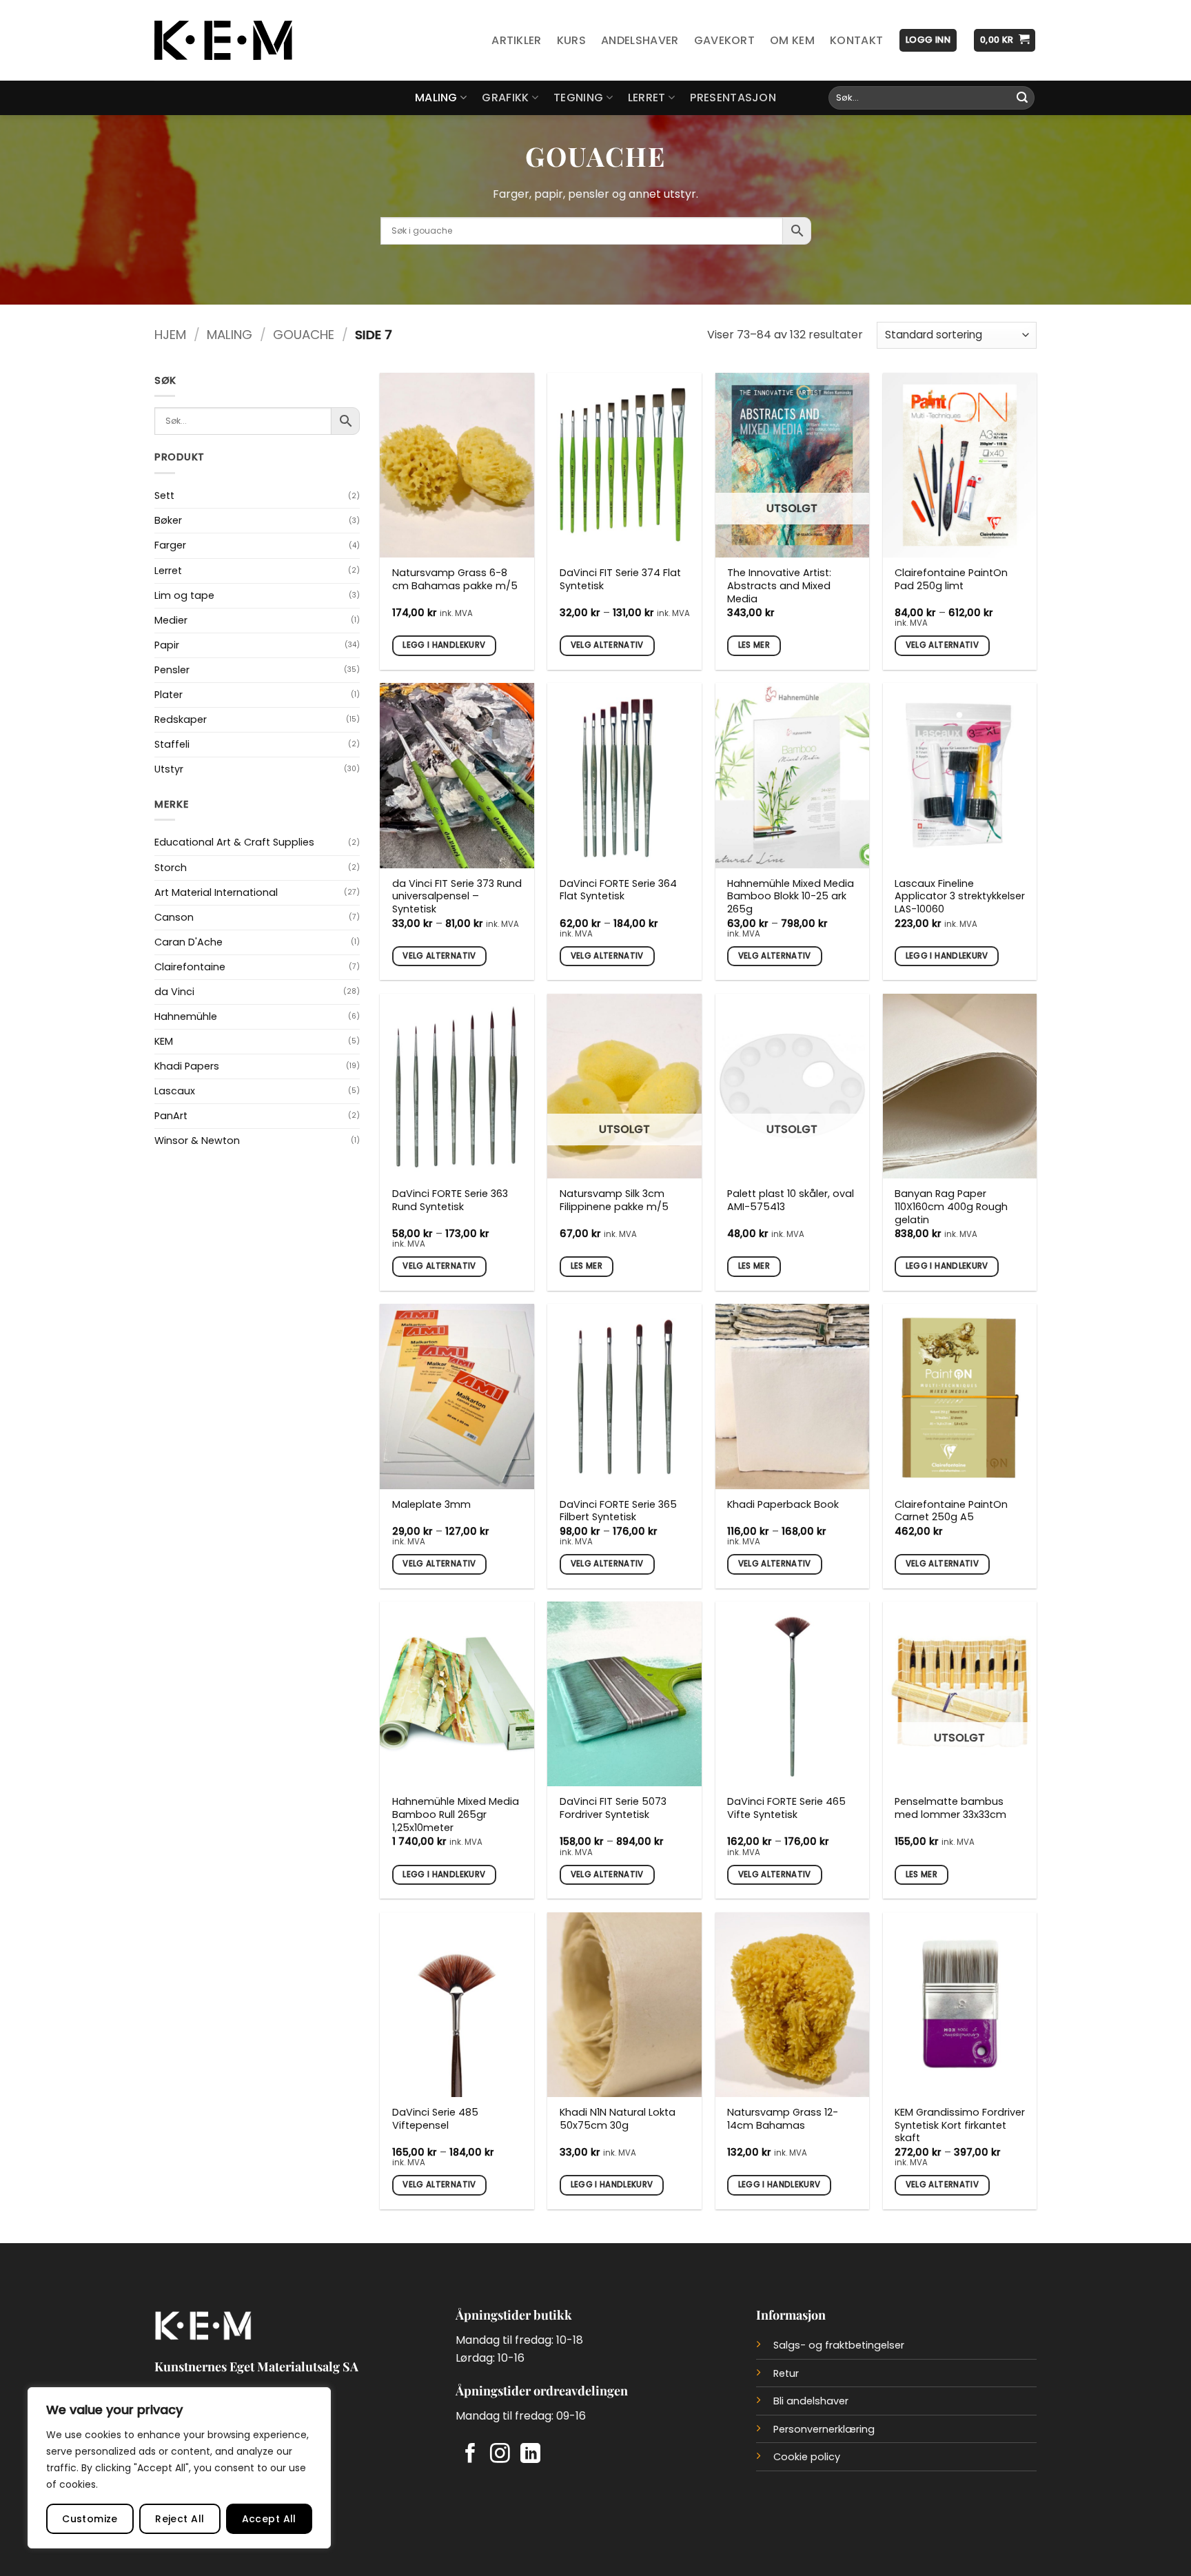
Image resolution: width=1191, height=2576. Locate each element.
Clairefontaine (190, 967)
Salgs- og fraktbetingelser (839, 2345)
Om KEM (792, 40)
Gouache (304, 335)
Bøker (168, 520)
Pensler (172, 670)
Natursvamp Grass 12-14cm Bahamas (783, 2119)
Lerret (647, 98)
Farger (170, 545)
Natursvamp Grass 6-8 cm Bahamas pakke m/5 (455, 579)
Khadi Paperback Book (783, 1505)
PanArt (171, 1116)
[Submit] (1022, 98)
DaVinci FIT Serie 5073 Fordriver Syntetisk (613, 1808)
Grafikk (505, 98)
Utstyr (169, 769)
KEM (164, 1041)
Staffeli (172, 744)
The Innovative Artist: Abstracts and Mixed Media (779, 586)
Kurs (571, 40)
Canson (174, 917)
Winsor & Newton (197, 1141)
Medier (171, 620)
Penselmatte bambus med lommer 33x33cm (950, 1808)
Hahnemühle (186, 1016)
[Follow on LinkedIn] (530, 2455)
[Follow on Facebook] (470, 2455)
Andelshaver (640, 40)
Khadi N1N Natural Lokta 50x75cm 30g (618, 2119)
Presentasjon (733, 98)
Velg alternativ (607, 645)
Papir (167, 645)
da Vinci (174, 992)
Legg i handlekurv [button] (444, 645)
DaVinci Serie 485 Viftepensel (435, 2119)
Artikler (517, 40)
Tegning (578, 98)
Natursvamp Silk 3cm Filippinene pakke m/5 (614, 1200)
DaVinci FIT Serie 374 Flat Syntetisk (620, 579)
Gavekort (725, 40)
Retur (786, 2373)
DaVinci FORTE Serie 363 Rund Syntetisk (450, 1200)
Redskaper (181, 719)
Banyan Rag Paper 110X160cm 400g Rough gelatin (951, 1207)
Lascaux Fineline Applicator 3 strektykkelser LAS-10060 (960, 897)
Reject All (180, 2519)
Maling (436, 98)
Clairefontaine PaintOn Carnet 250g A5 (951, 1511)
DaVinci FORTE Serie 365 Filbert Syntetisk (618, 1511)
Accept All (269, 2519)
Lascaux (175, 1091)
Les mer (754, 645)
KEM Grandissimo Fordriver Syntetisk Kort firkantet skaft (960, 2125)
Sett (164, 495)
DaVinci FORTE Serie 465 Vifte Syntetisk (786, 1808)
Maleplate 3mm (431, 1505)
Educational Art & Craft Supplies (234, 842)
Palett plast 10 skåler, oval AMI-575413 (791, 1200)
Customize (90, 2519)
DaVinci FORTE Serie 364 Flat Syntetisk (618, 890)
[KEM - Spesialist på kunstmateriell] (223, 41)
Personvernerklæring (824, 2429)
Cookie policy (807, 2457)
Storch (171, 868)
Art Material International (216, 892)
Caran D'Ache (189, 942)
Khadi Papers (187, 1066)
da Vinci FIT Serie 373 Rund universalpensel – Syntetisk (457, 897)
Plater (169, 695)
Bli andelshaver (811, 2401)
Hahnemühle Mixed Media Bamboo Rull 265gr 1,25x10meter (456, 1815)
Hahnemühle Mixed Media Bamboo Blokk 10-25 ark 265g (791, 897)
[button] (928, 40)
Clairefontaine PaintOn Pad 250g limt (951, 579)
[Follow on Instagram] (500, 2455)
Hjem (170, 335)
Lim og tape (184, 595)
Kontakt (856, 40)
